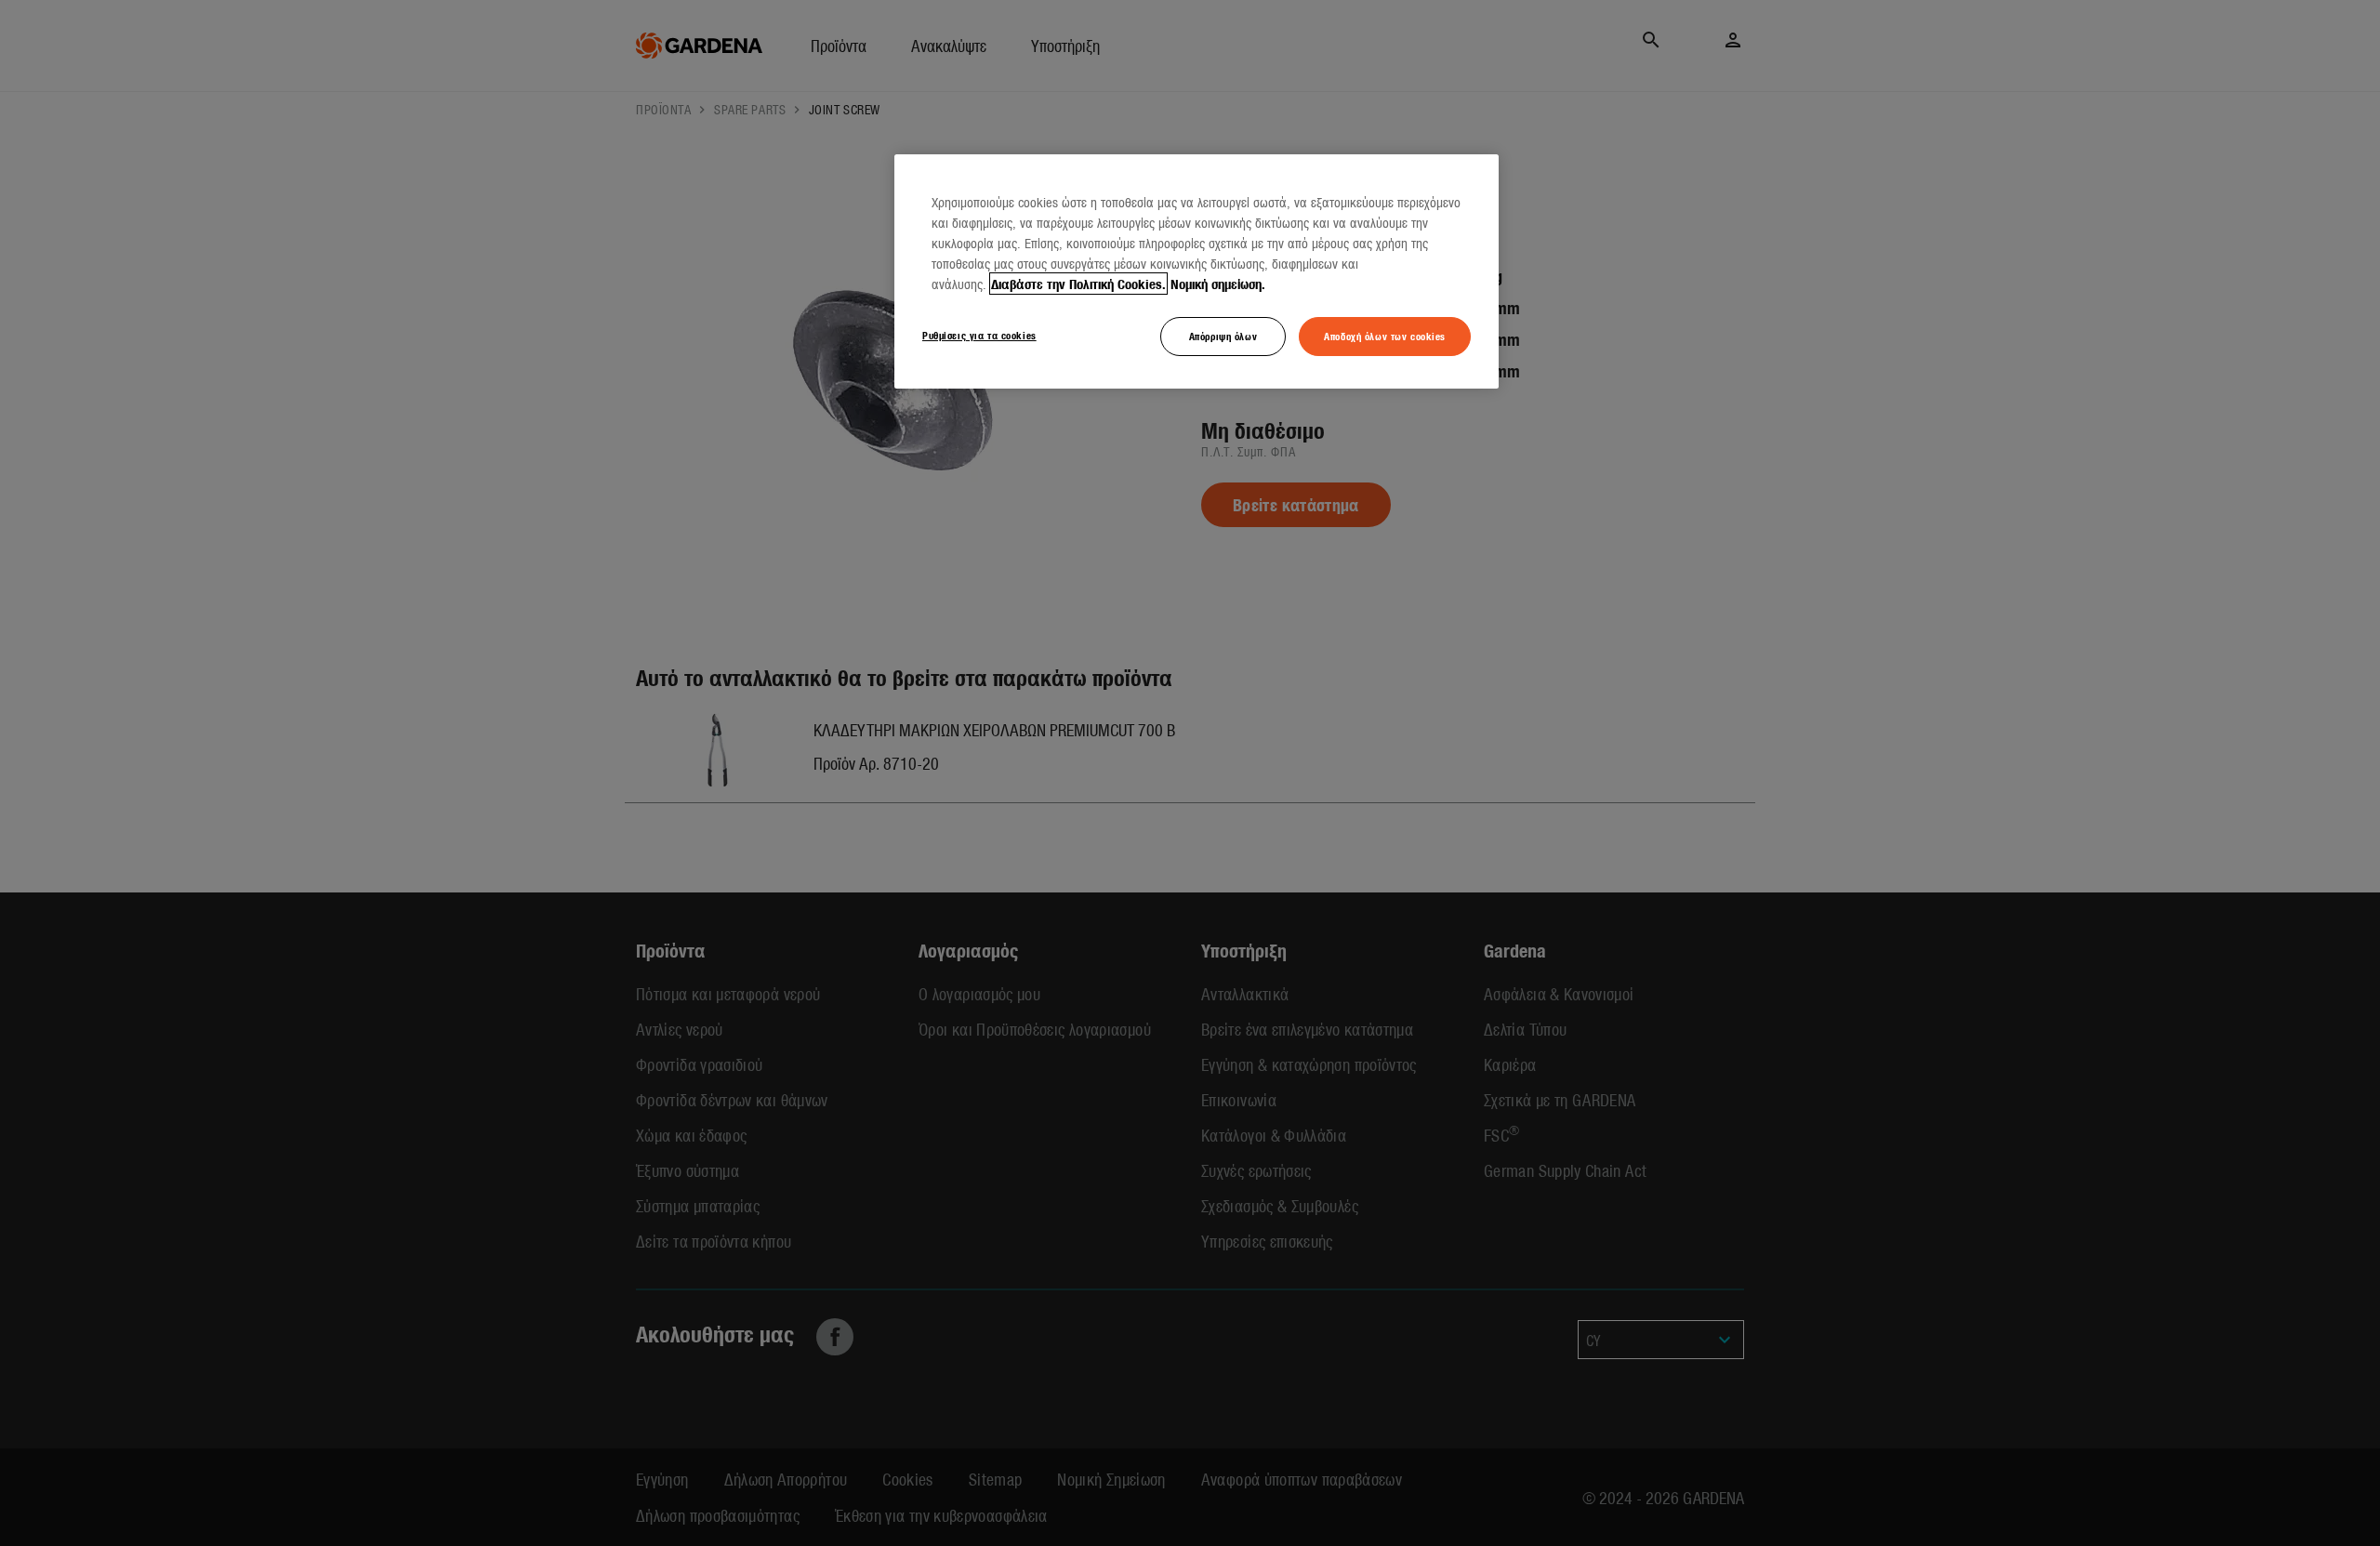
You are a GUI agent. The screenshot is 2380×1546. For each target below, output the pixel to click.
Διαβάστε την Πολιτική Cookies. (1078, 284)
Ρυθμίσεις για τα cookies (979, 335)
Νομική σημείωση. (1218, 284)
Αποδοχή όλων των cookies (1385, 336)
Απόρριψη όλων (1223, 336)
